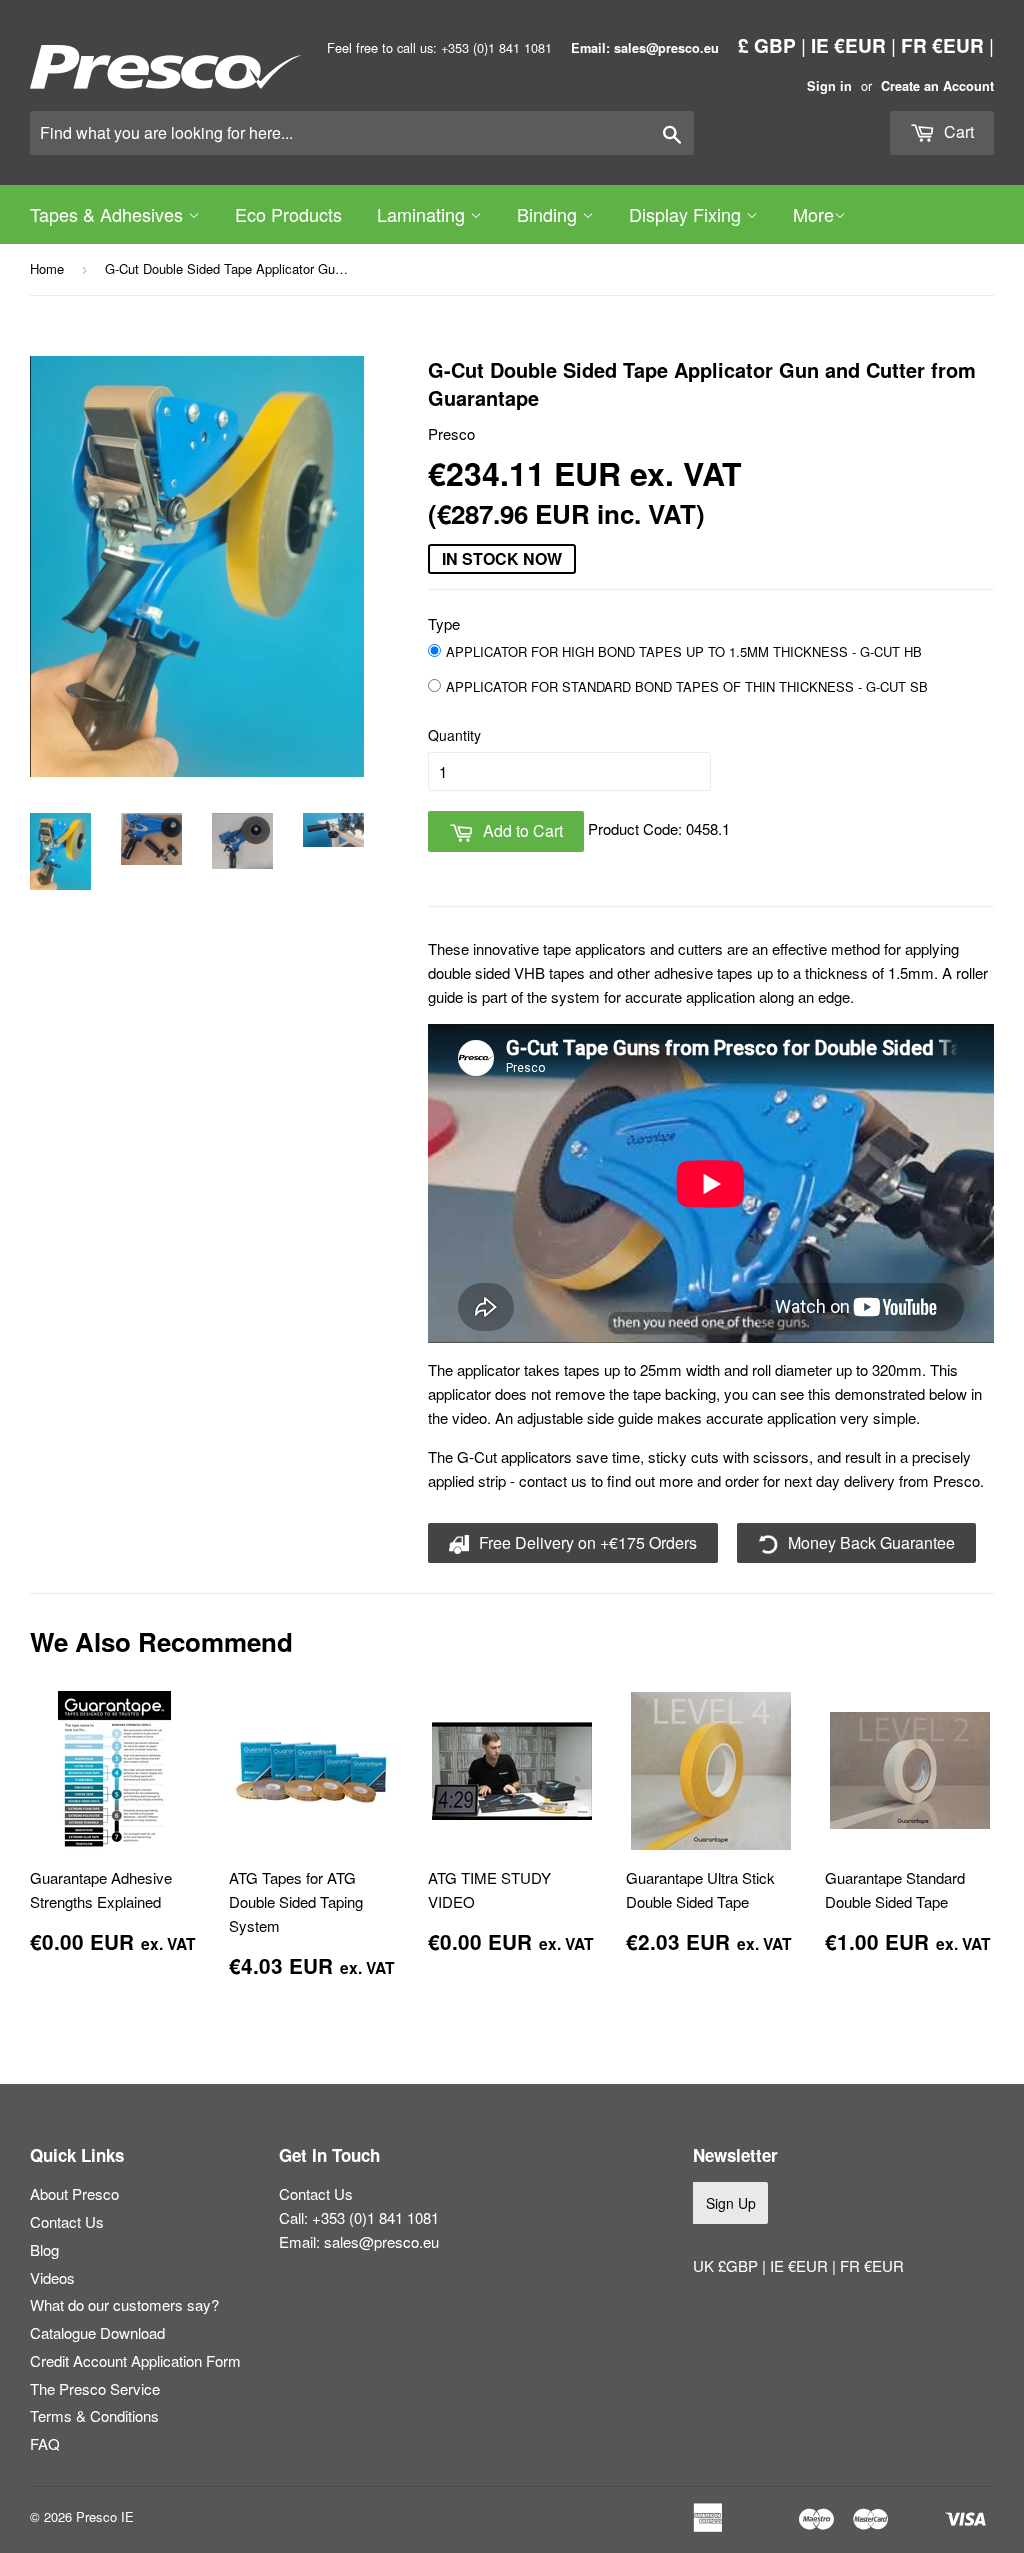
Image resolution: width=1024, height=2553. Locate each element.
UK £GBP (727, 2265)
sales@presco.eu (381, 2241)
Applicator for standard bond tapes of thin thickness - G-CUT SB (687, 686)
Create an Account (937, 86)
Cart (957, 131)
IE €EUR (848, 45)
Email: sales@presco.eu (645, 48)
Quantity (454, 735)
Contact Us (67, 2221)
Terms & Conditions (94, 2415)
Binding (549, 214)
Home (47, 268)
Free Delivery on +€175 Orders (586, 1542)
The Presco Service (95, 2388)
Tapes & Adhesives (109, 214)
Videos (52, 2277)
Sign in (829, 86)
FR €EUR (942, 45)
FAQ (45, 2443)
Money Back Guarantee (869, 1542)
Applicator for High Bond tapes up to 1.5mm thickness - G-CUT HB (684, 651)
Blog (44, 2249)
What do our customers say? (124, 2304)
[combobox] (362, 133)
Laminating (423, 214)
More (813, 214)
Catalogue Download (97, 2332)
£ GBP (767, 45)
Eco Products (288, 214)
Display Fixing (687, 214)
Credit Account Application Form (135, 2360)
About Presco (74, 2193)
